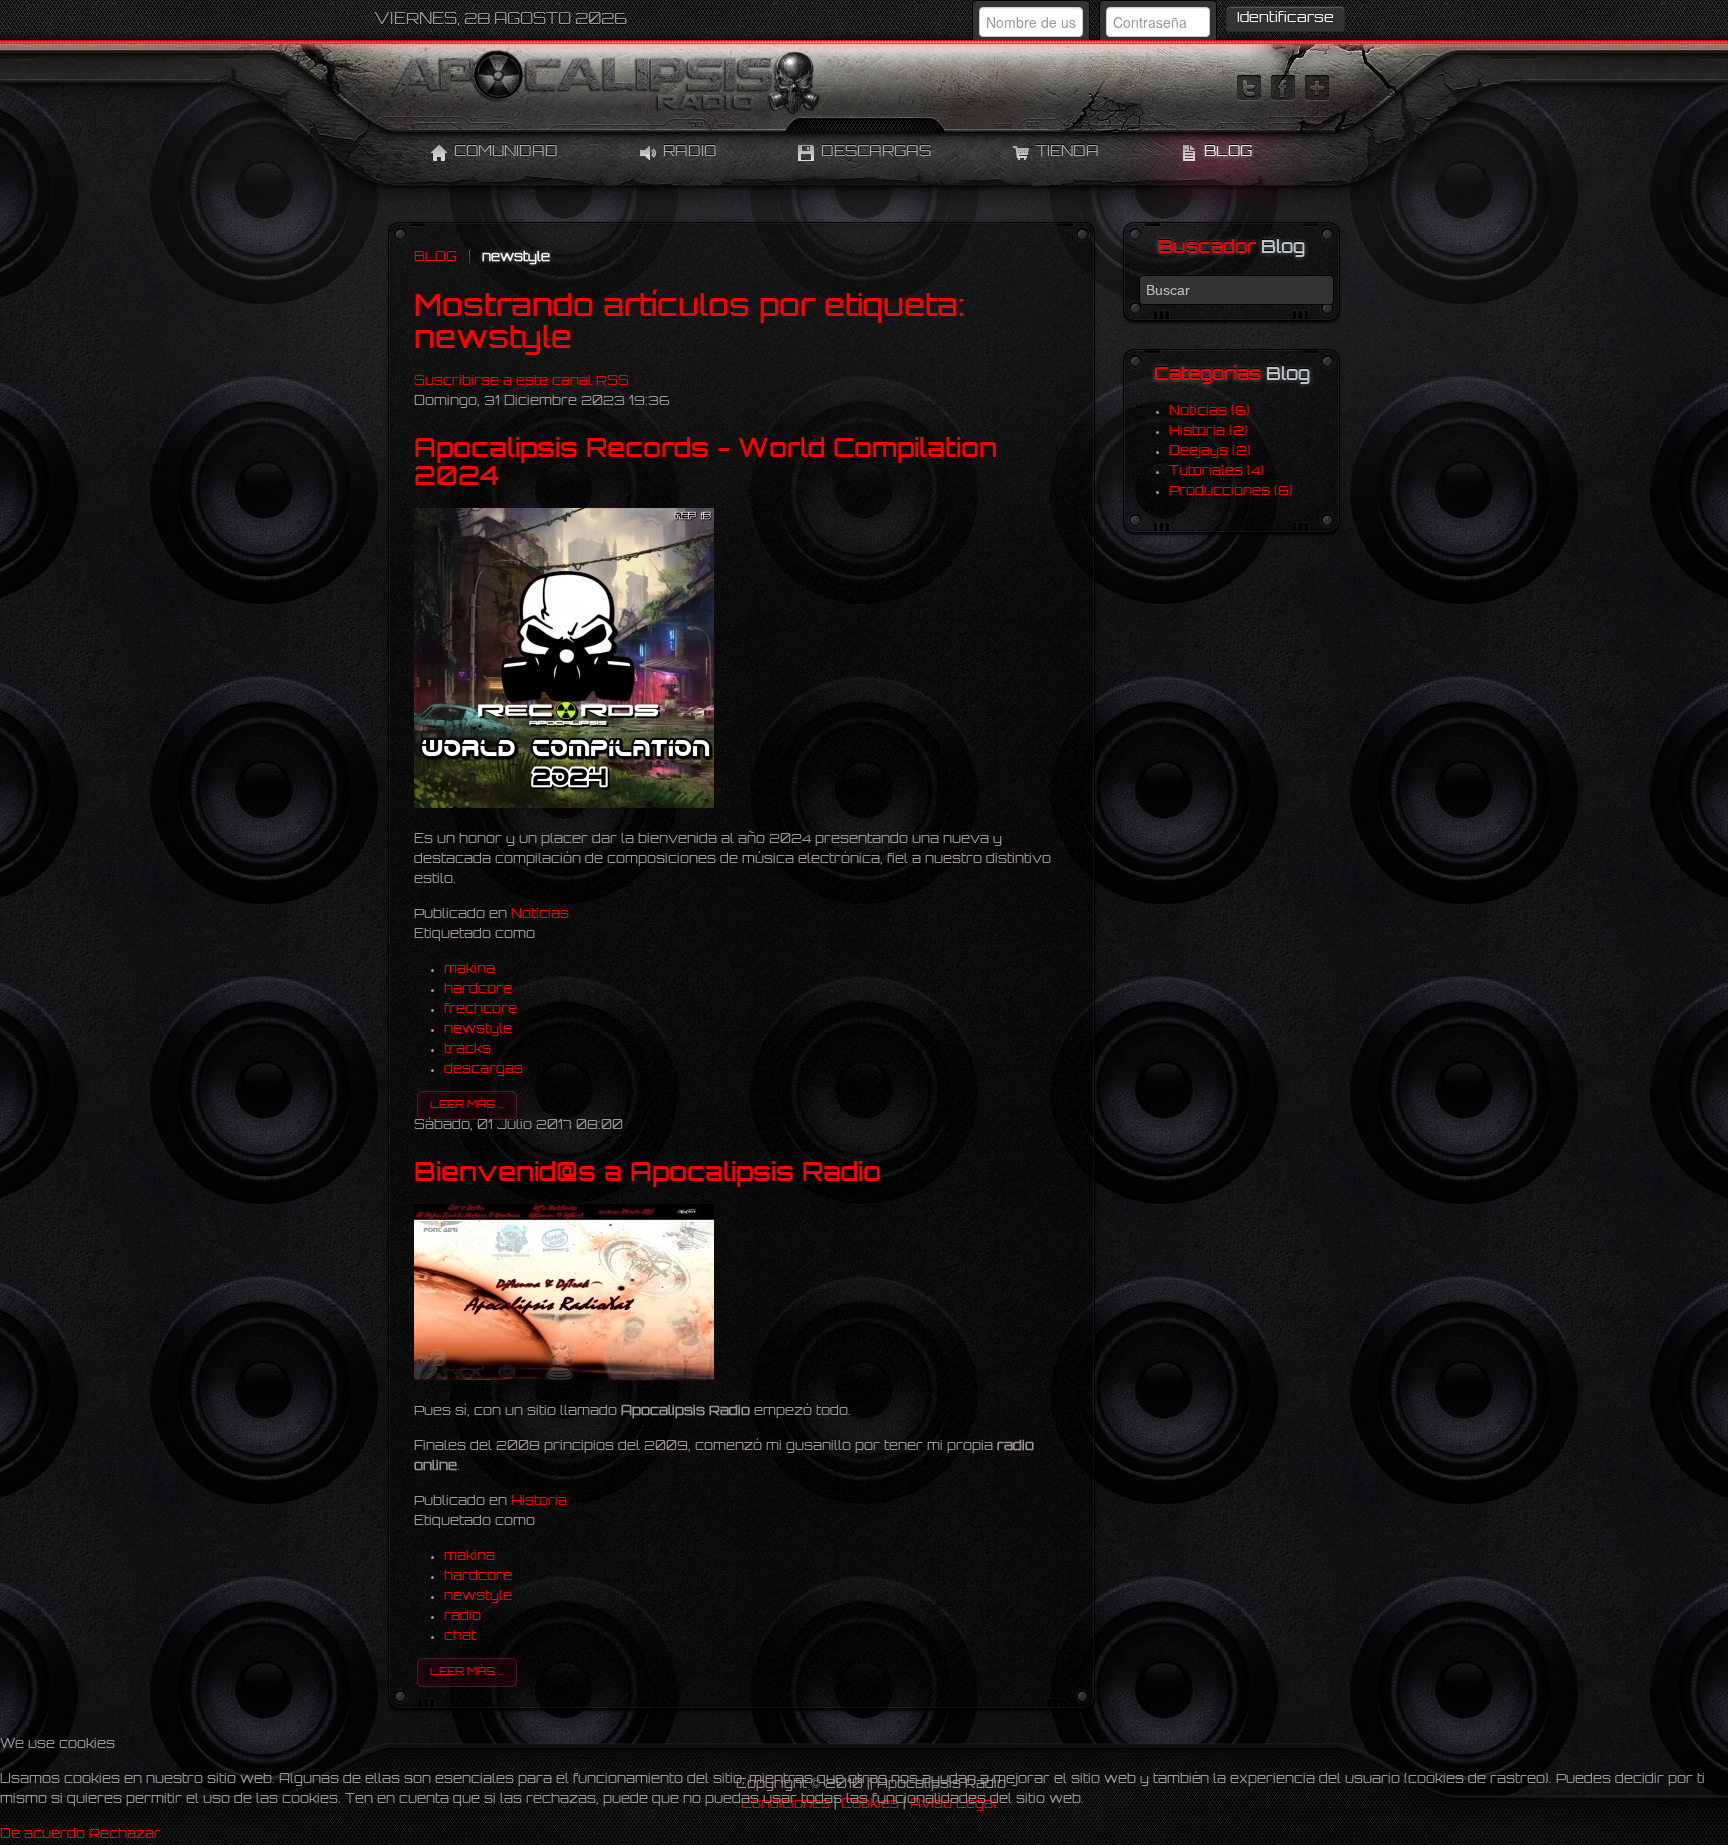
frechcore (480, 1009)
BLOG (435, 257)
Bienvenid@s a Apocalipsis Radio (647, 1174)
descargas (483, 1069)
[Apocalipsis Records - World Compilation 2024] (564, 804)
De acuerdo (42, 1834)
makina (469, 969)
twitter (1249, 88)
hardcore (478, 989)
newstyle (478, 1029)
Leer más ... (467, 1105)
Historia (539, 1501)
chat (460, 1636)
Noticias (540, 914)
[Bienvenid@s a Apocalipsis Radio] (564, 1376)
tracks (467, 1049)
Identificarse (1285, 18)
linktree (1317, 88)
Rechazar (125, 1834)
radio (462, 1616)
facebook (1283, 88)
